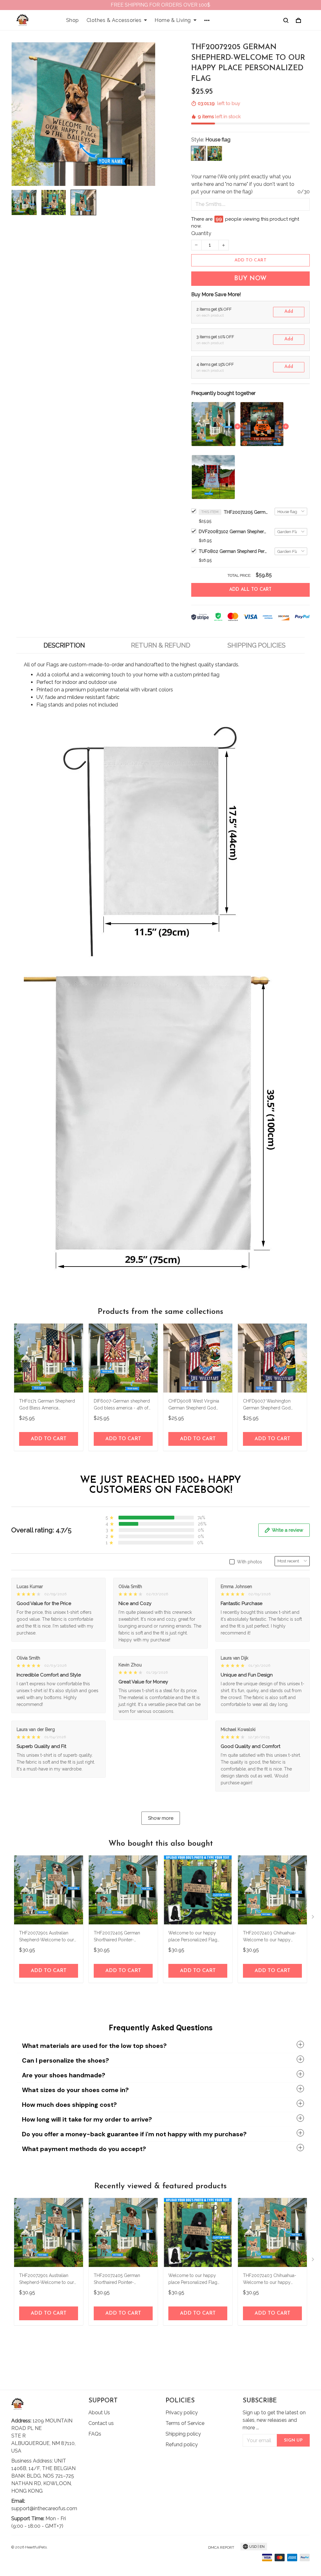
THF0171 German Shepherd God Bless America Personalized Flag (47, 1405)
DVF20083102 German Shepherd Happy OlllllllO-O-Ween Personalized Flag (233, 532)
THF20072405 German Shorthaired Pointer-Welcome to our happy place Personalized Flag (118, 1937)
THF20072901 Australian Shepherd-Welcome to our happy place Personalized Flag (47, 1937)
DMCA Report (221, 2547)
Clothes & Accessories (114, 20)
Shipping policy (183, 2434)
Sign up (293, 2440)
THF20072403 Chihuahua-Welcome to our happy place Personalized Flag (270, 1937)
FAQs (95, 2434)
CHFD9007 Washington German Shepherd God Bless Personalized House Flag (269, 1405)
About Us (99, 2413)
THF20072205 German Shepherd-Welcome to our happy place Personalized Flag (246, 512)
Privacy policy (182, 2413)
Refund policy (182, 2445)
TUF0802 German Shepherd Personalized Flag (233, 551)
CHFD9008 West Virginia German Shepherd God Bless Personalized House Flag (195, 1405)
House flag (218, 140)
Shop (73, 20)
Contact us (101, 2423)
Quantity (201, 233)
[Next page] (313, 1918)
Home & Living (173, 20)
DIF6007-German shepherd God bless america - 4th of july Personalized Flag (122, 1405)
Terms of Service (185, 2423)
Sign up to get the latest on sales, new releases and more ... (274, 2420)
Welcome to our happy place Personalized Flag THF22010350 (193, 1937)
